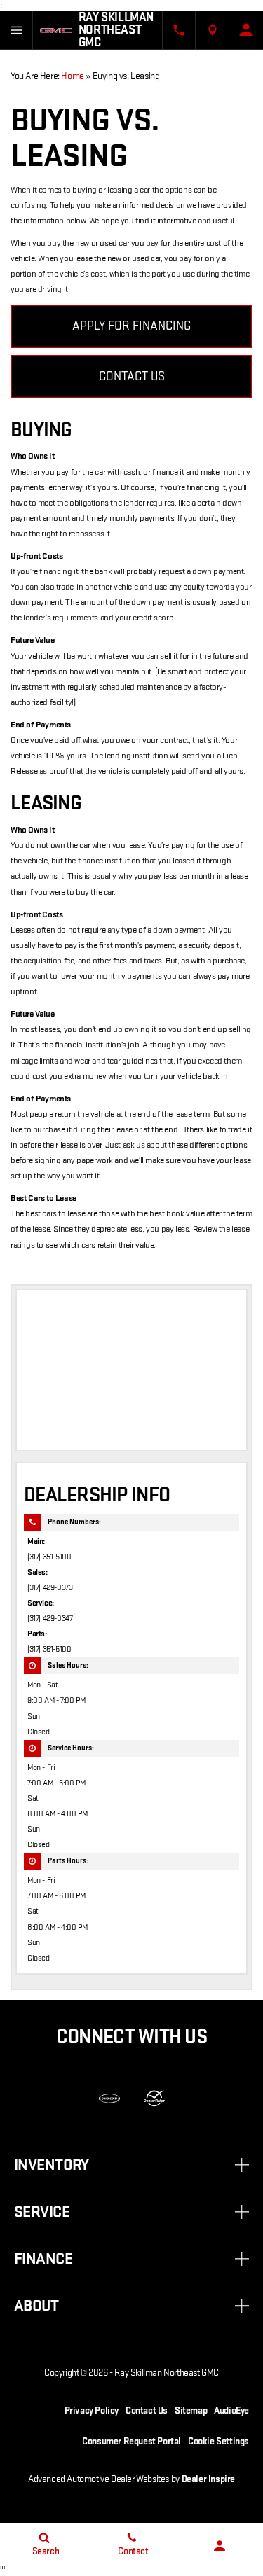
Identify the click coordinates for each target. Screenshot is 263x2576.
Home (72, 76)
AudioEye (231, 2410)
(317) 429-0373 (50, 1588)
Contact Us (147, 2410)
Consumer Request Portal (131, 2441)
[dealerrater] (154, 2098)
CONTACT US (132, 376)
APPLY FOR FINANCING (131, 326)
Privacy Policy (92, 2410)
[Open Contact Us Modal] (179, 30)
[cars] (109, 2098)
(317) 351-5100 (49, 1557)
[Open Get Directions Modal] (213, 30)
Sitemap (191, 2410)
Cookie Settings (218, 2441)
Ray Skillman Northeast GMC (167, 2373)
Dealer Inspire (208, 2479)
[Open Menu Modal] (16, 30)
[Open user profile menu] (246, 30)
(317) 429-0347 (50, 1618)
